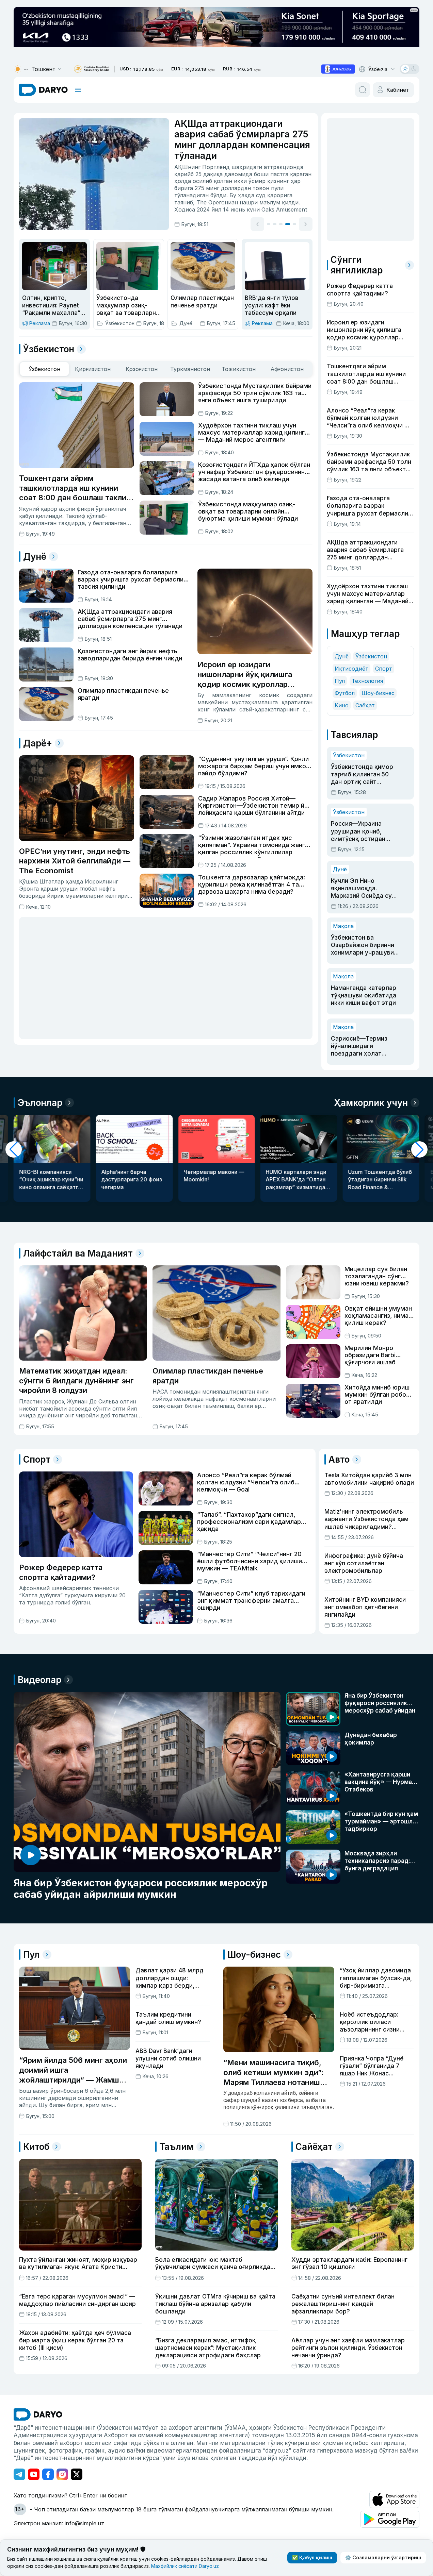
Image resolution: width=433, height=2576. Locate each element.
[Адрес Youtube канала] (34, 2474)
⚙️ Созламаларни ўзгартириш (383, 2557)
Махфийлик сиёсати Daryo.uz (185, 2566)
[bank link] (92, 69)
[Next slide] (306, 224)
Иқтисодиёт (351, 669)
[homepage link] (43, 90)
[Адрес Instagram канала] (62, 2474)
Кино (342, 705)
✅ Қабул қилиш (312, 2557)
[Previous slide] (257, 224)
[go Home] (38, 2414)
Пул (340, 681)
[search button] (363, 90)
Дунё (342, 656)
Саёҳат (365, 705)
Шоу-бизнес (378, 693)
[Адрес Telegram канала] (19, 2474)
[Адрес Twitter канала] (77, 2474)
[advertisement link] (338, 69)
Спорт (384, 669)
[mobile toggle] (78, 90)
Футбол (345, 693)
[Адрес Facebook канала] (48, 2474)
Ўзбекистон (371, 656)
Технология (367, 681)
